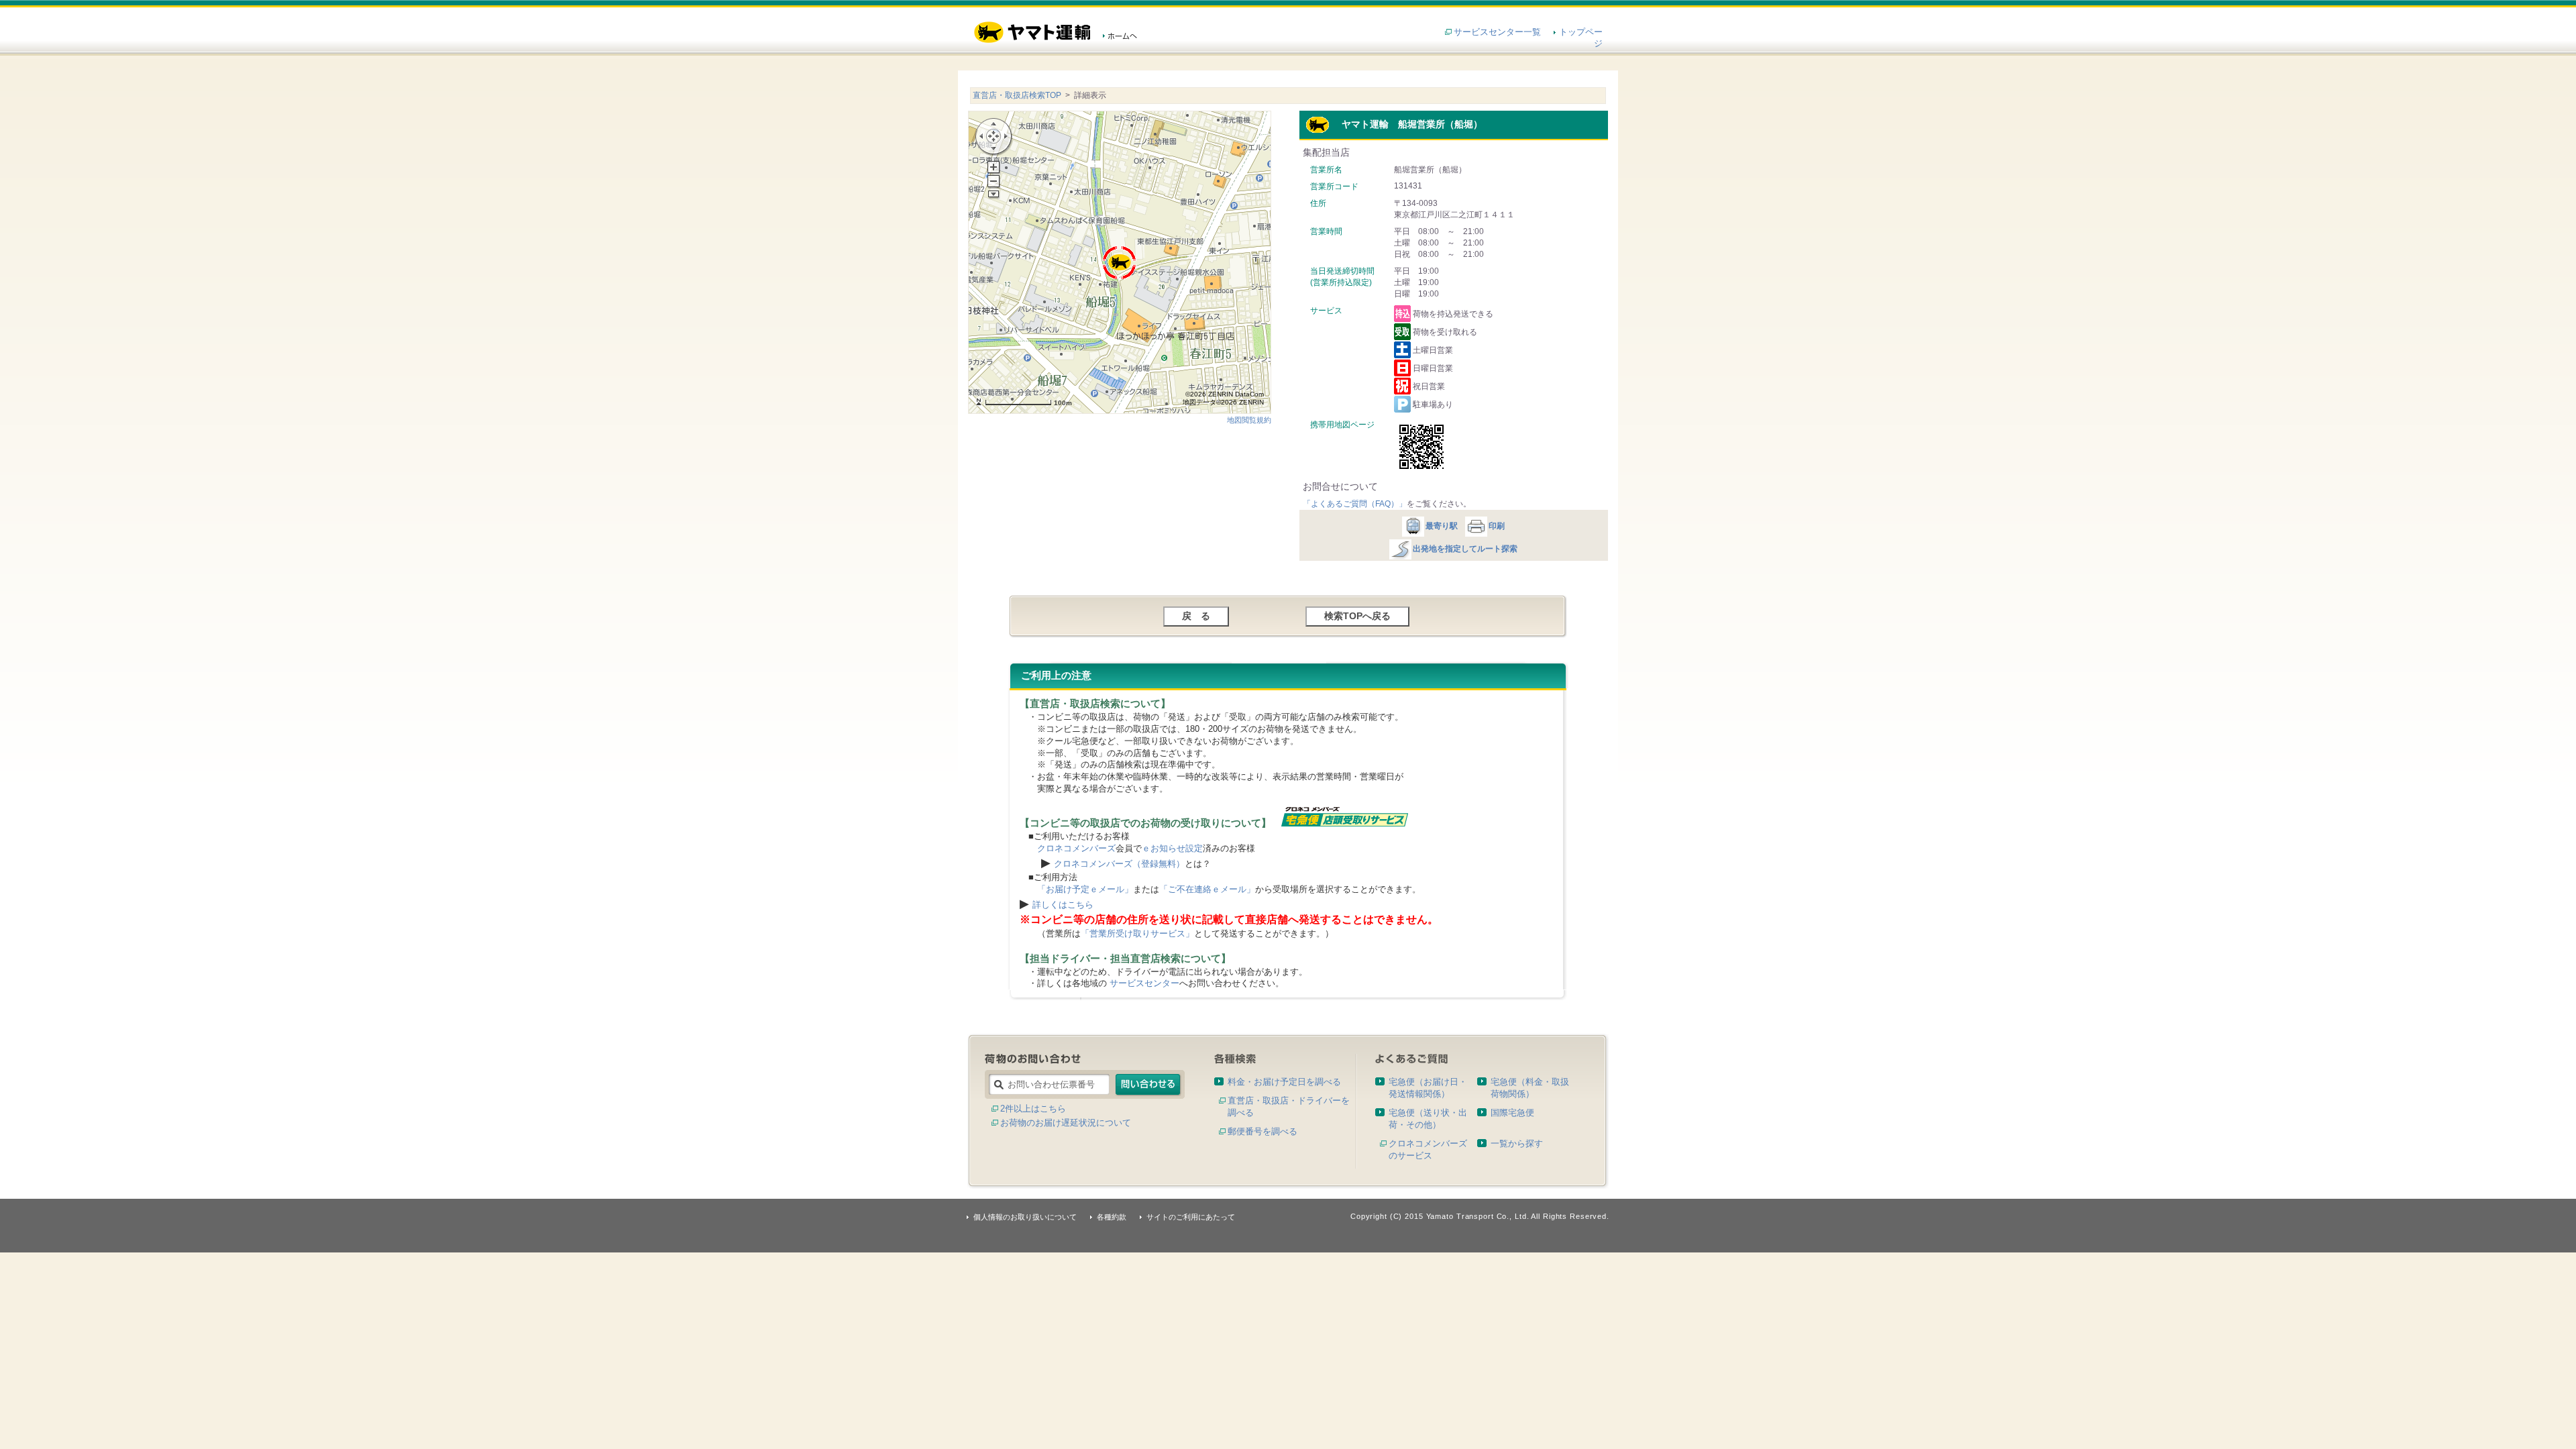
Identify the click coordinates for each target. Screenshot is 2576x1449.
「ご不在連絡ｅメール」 (1207, 889)
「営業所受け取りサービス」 (1137, 933)
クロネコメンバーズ (1076, 848)
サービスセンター (1144, 983)
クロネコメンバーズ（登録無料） (1119, 864)
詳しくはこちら (1063, 905)
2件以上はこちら (1033, 1109)
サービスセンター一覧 (1497, 32)
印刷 (1497, 526)
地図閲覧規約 (1249, 420)
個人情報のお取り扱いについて (1025, 1217)
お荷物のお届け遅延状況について (1066, 1123)
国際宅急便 (1512, 1113)
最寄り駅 (1442, 526)
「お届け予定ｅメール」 (1085, 889)
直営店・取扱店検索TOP (1017, 95)
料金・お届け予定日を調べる (1284, 1082)
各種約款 (1112, 1217)
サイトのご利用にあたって (1191, 1217)
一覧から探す (1517, 1143)
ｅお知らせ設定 (1172, 848)
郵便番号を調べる (1263, 1131)
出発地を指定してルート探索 (1465, 549)
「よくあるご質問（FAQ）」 (1355, 504)
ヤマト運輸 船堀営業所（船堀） (1406, 124)
